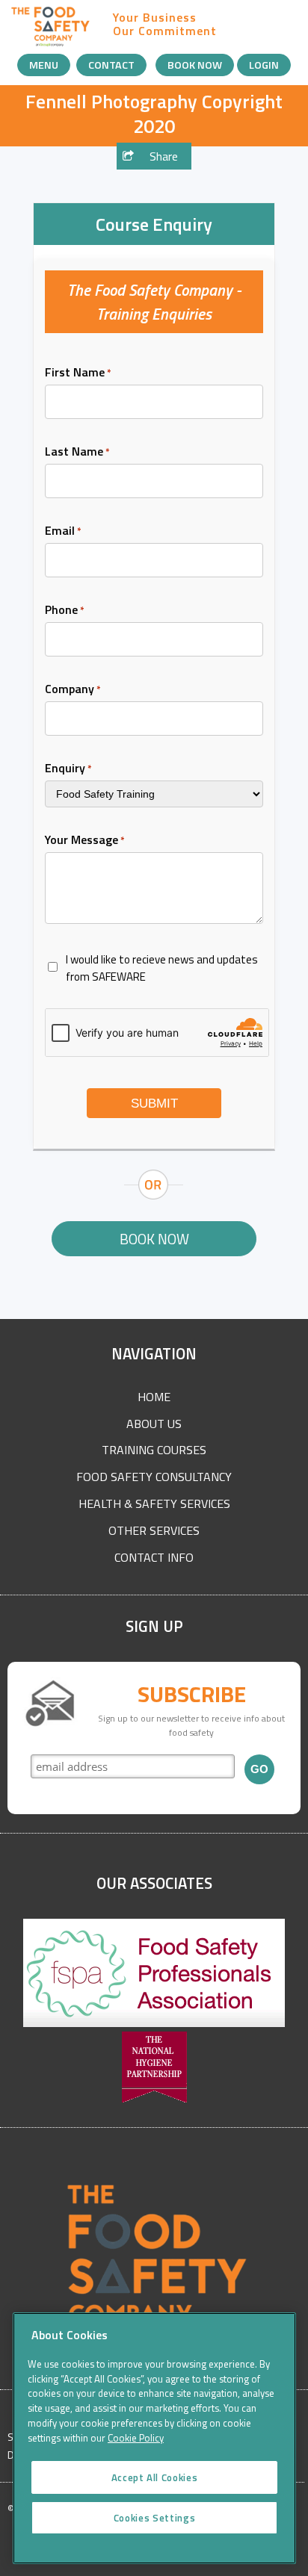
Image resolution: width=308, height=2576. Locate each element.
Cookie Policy (136, 2438)
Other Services (154, 1530)
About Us (154, 1424)
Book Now (195, 65)
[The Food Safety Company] (51, 44)
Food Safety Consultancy (154, 1477)
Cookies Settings (155, 2518)
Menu (44, 65)
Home (154, 1397)
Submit (154, 1104)
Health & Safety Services (154, 1503)
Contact (111, 65)
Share (162, 156)
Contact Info (154, 1557)
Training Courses (154, 1450)
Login (264, 65)
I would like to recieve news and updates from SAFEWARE (162, 968)
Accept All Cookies (155, 2477)
